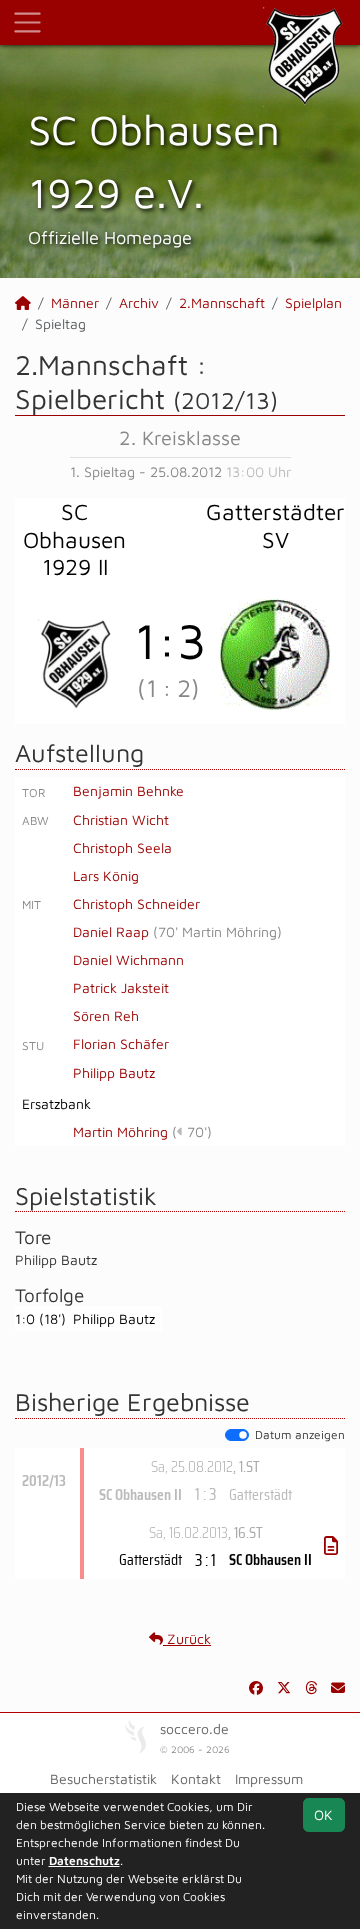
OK (323, 1814)
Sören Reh (106, 1015)
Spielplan (313, 302)
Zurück (187, 1638)
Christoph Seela (122, 847)
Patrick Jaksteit (121, 987)
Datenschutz (84, 1860)
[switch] (237, 1435)
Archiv (139, 302)
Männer (75, 302)
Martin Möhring (120, 1131)
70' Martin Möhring (217, 931)
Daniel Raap (111, 931)
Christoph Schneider (136, 903)
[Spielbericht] (331, 1546)
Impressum (269, 1778)
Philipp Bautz (114, 1072)
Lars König (106, 875)
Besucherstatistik (103, 1778)
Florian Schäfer (121, 1043)
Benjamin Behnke (128, 790)
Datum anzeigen (300, 1434)
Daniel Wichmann (128, 959)
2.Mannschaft (222, 302)
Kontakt (196, 1778)
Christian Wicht (121, 819)
